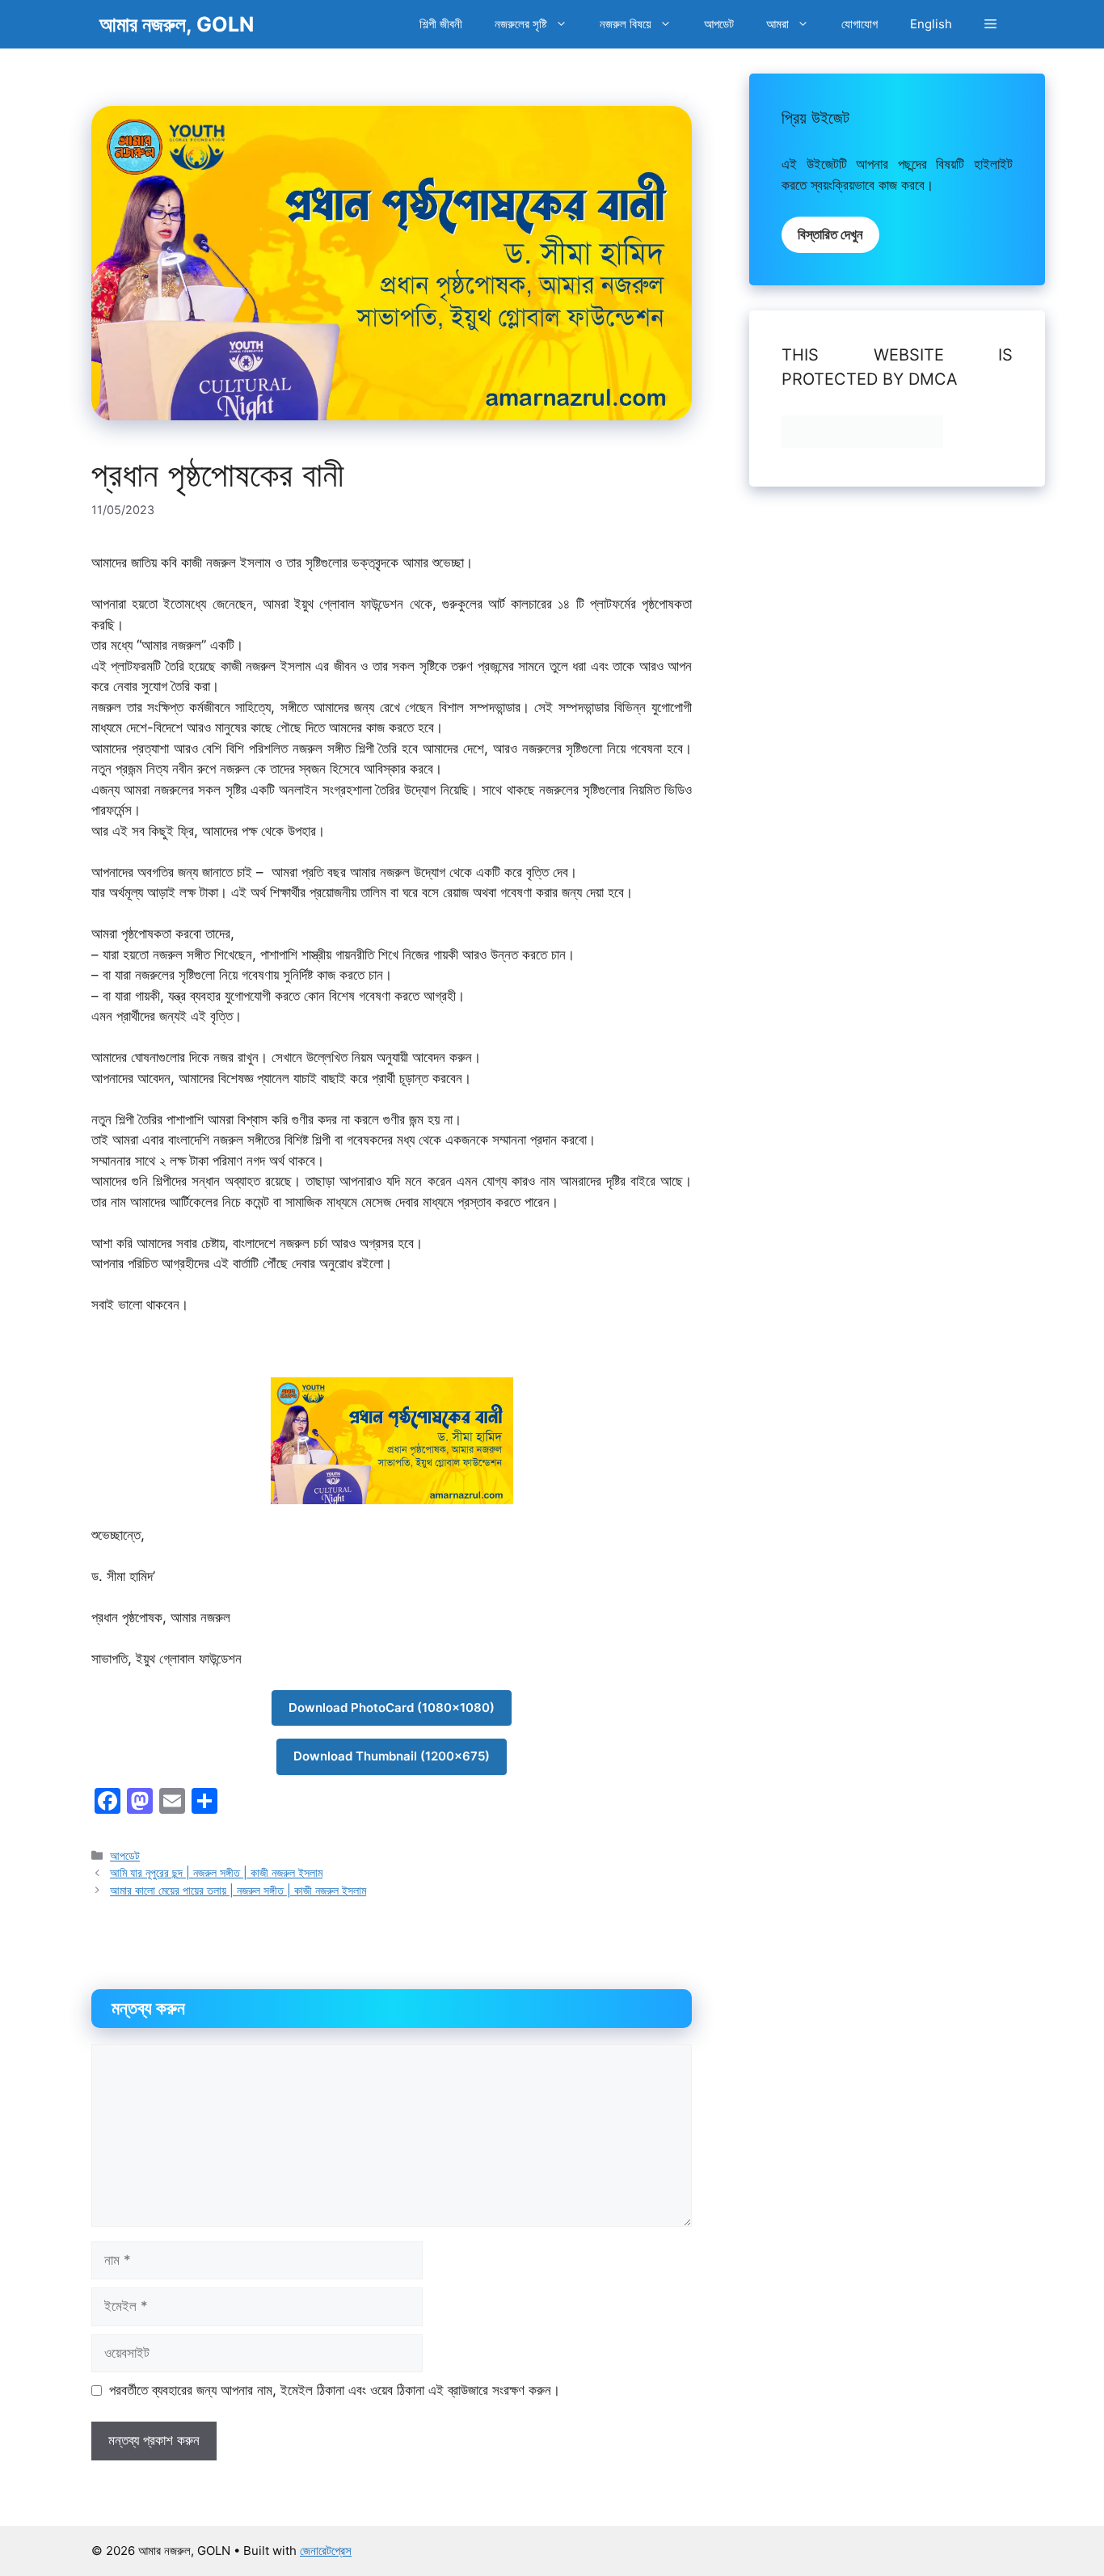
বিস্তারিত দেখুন (830, 234)
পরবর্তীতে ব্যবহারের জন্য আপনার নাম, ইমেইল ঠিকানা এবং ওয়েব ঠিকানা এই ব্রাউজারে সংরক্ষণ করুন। (335, 2390)
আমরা (777, 24)
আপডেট (719, 24)
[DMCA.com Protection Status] (862, 443)
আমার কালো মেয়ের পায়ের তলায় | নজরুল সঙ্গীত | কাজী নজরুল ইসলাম (238, 1890)
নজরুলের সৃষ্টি (521, 24)
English (931, 24)
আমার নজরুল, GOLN (177, 24)
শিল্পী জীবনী (441, 24)
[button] (990, 24)
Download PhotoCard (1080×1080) (392, 1707)
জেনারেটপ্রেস (326, 2551)
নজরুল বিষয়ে (626, 24)
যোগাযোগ (860, 24)
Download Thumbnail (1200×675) (392, 1756)
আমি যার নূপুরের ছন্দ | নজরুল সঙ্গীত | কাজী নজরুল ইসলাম (216, 1872)
